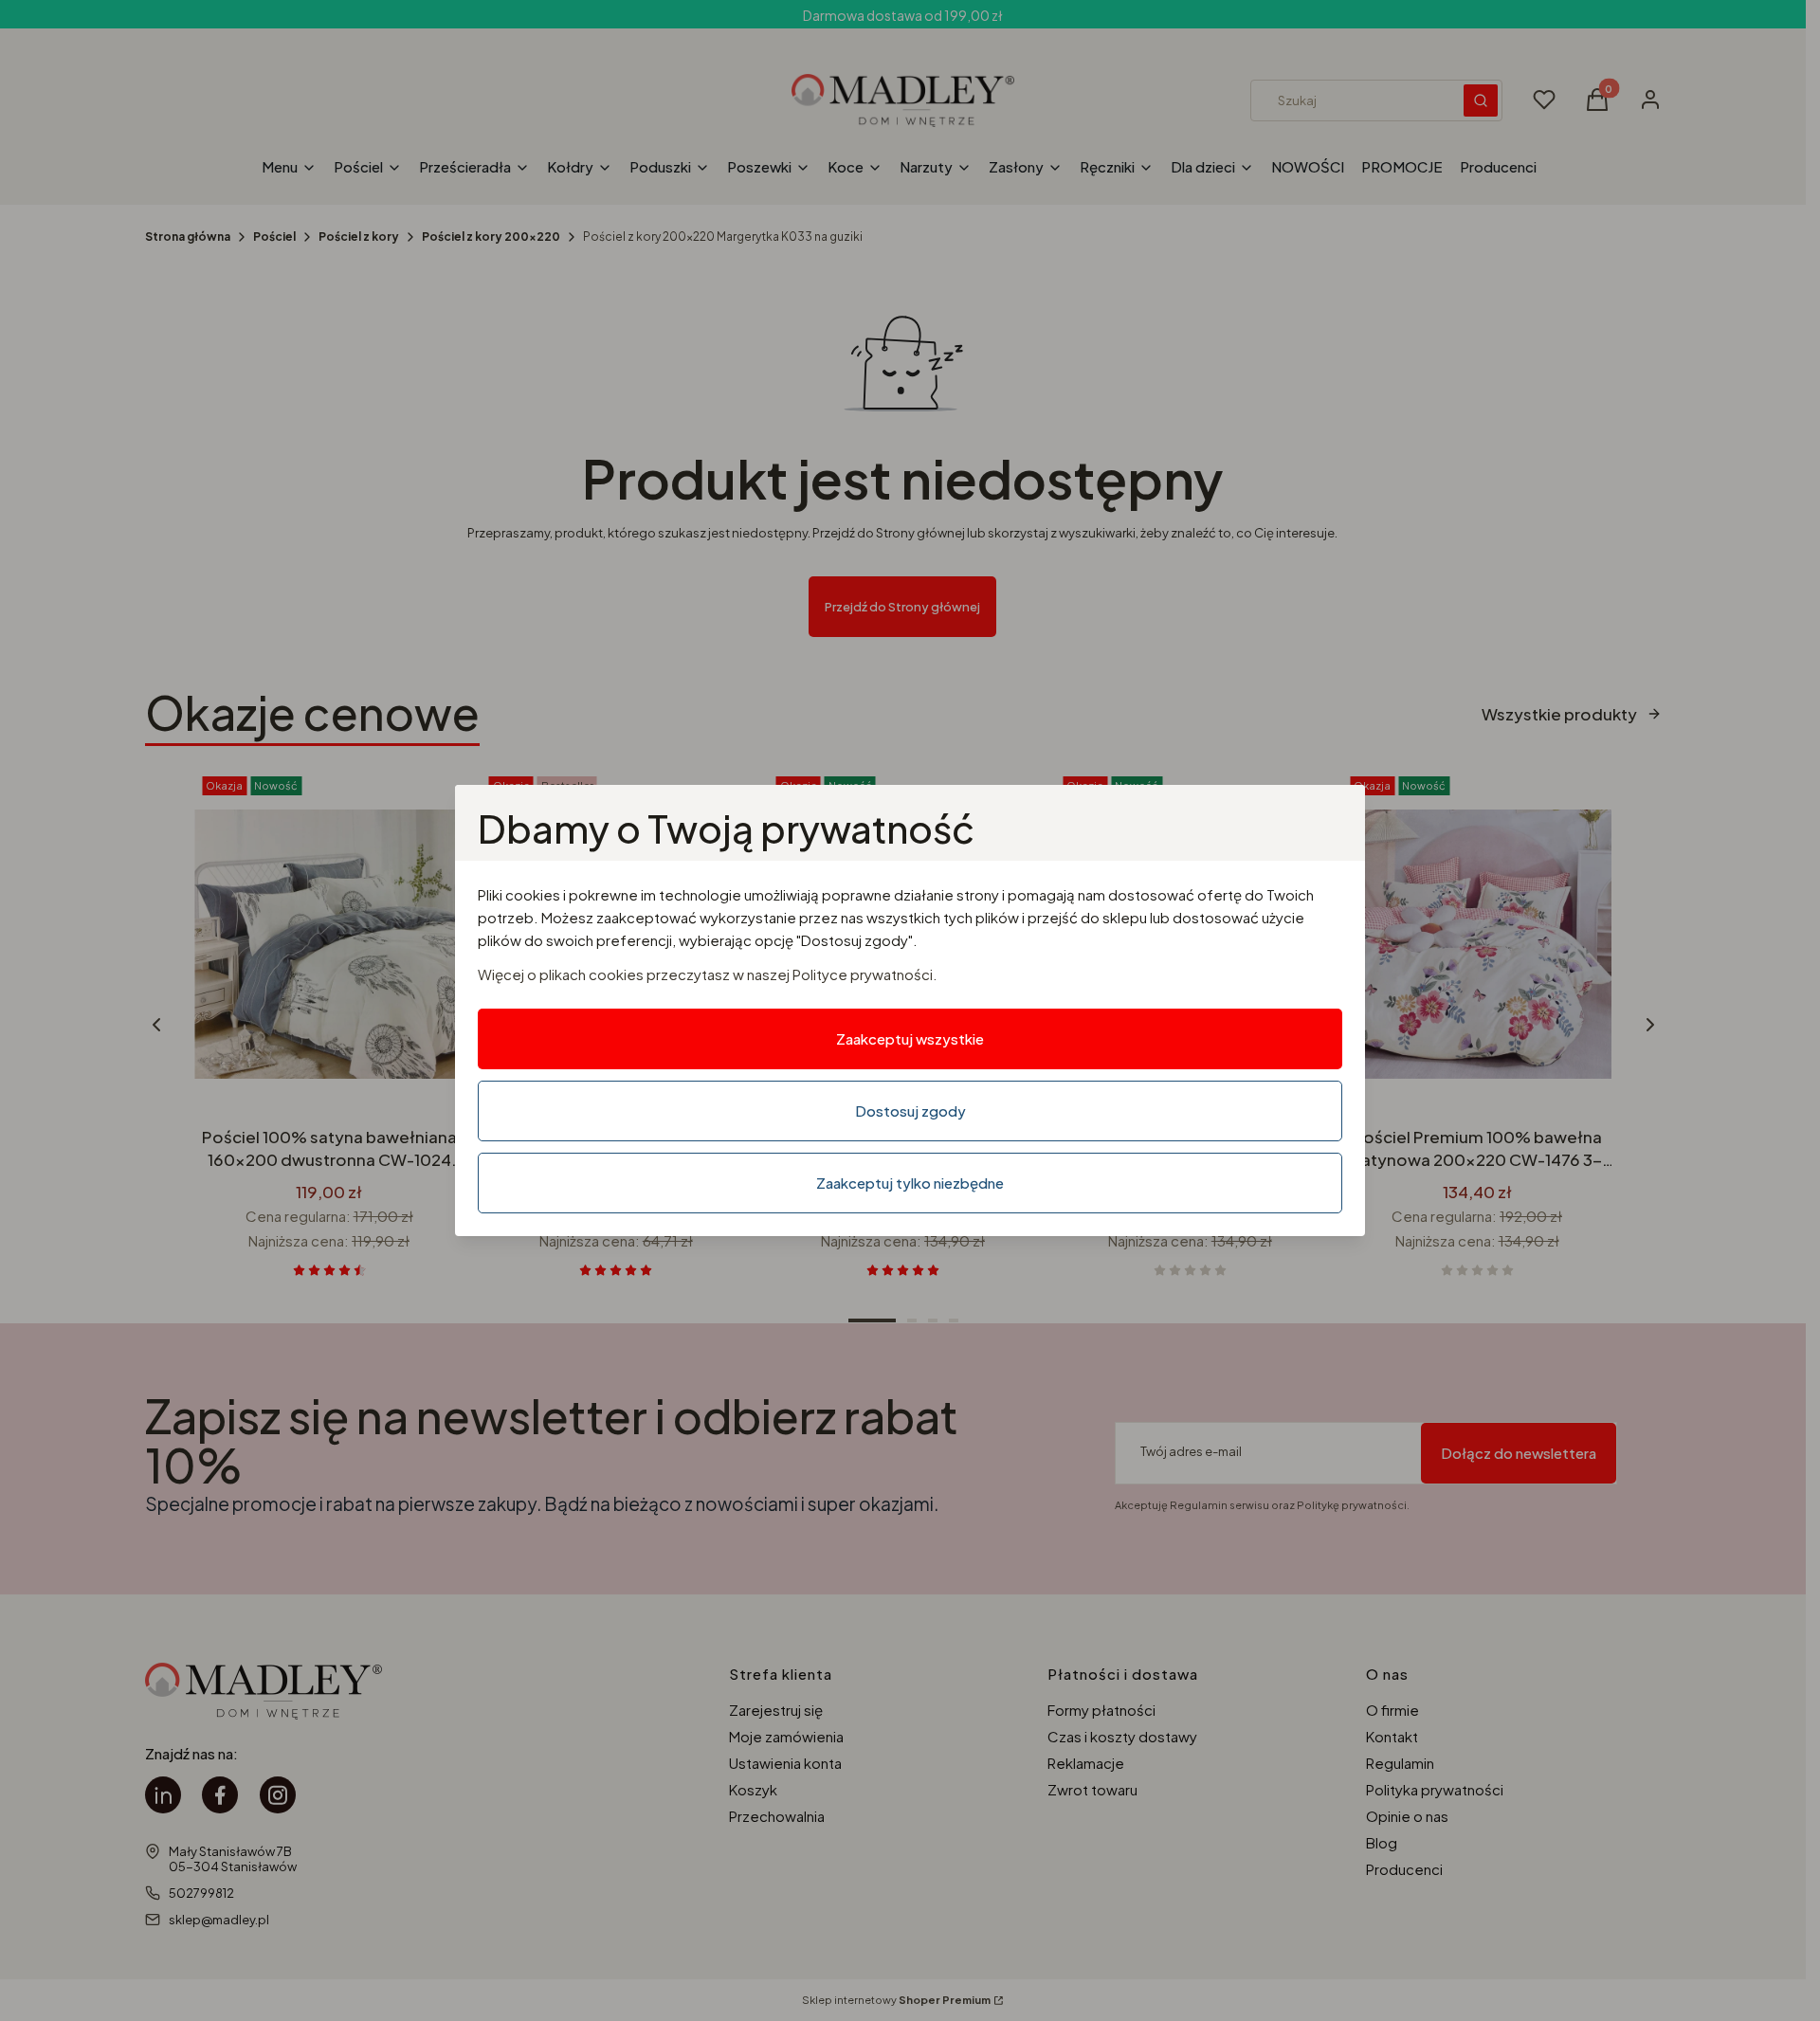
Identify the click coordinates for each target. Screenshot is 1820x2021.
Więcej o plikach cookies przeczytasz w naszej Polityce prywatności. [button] (708, 974)
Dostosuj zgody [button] (910, 1111)
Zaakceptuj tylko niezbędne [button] (910, 1183)
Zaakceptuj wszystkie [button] (910, 1038)
